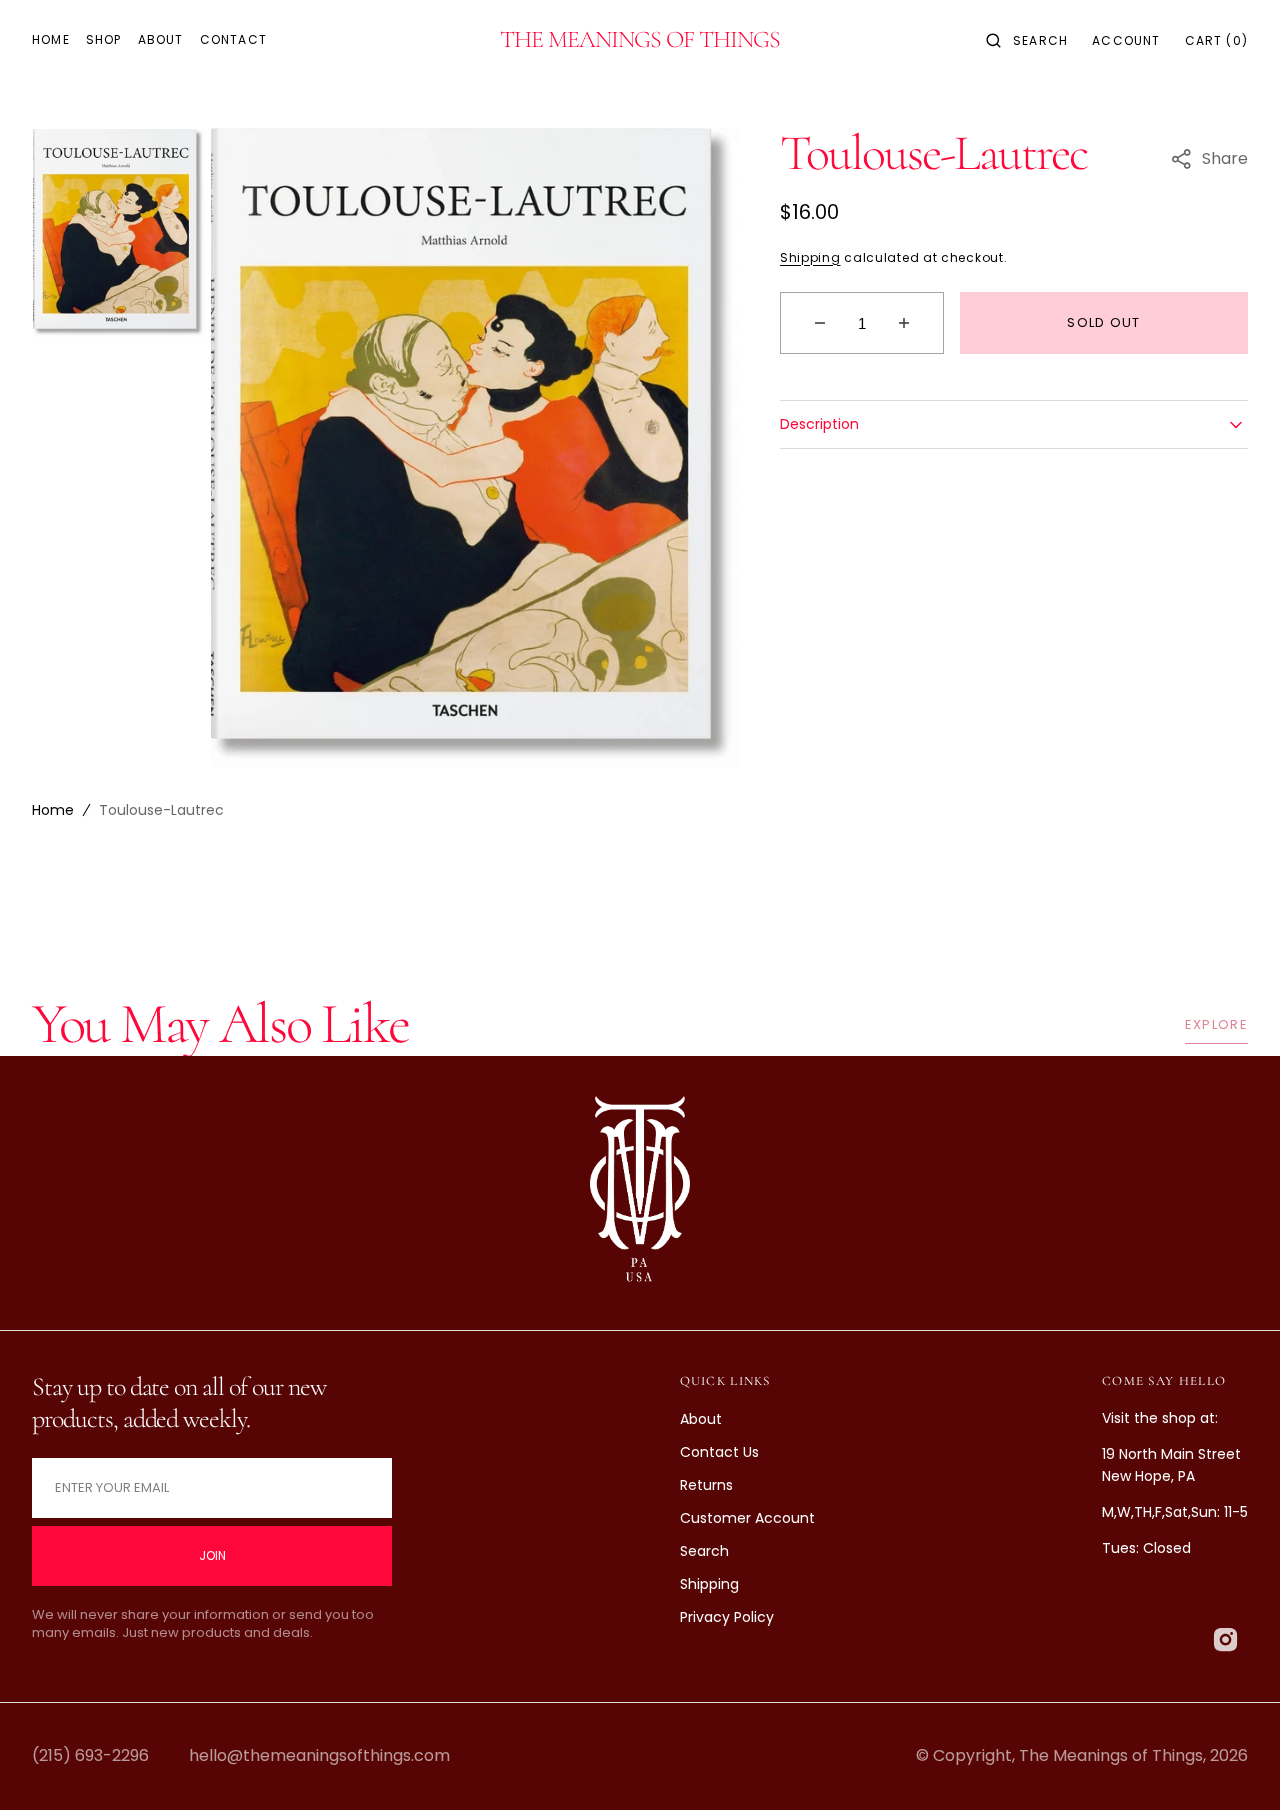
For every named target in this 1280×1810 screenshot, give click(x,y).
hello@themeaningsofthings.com (319, 1755)
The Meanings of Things (1111, 1755)
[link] (640, 1193)
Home (53, 810)
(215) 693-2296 (90, 1755)
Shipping (810, 257)
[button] (1027, 40)
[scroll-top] (1234, 1764)
